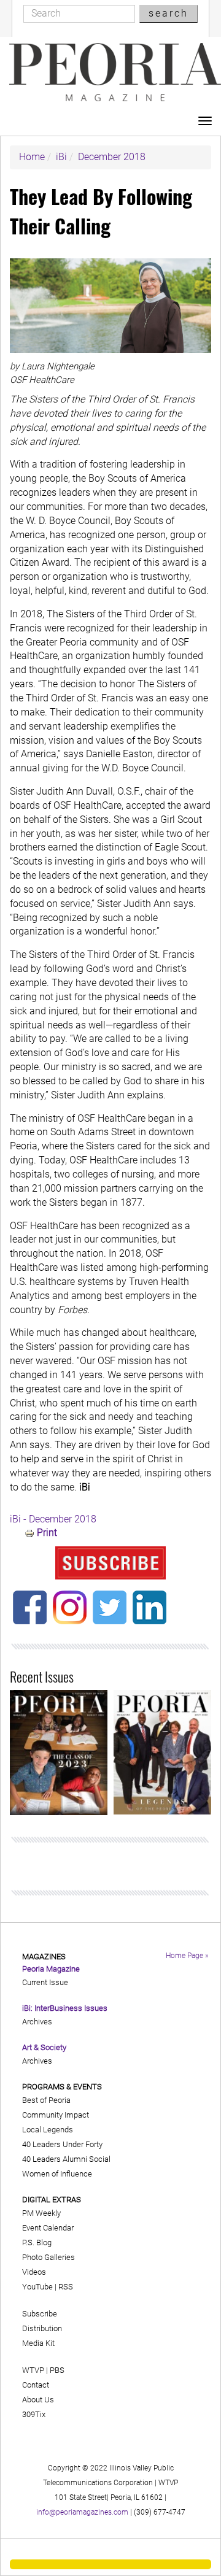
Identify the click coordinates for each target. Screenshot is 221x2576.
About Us (38, 2400)
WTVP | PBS (43, 2370)
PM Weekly (41, 2213)
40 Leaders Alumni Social (66, 2159)
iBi (61, 157)
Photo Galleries (48, 2257)
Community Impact (56, 2115)
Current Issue (45, 1982)
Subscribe (40, 2314)
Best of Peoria (46, 2100)
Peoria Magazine (51, 1969)
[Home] (115, 72)
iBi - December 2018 (53, 1519)
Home (32, 157)
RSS (66, 2287)
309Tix (34, 2414)
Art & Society (44, 2047)
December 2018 (112, 157)
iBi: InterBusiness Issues (65, 2008)
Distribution (42, 2328)
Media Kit (38, 2343)
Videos (34, 2272)
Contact (36, 2385)
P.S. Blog (37, 2242)
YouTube (37, 2287)
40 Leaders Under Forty (62, 2144)
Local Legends (48, 2130)
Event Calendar (48, 2228)
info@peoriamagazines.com (82, 2512)
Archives (37, 2022)
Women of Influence (57, 2174)
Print (47, 1533)
